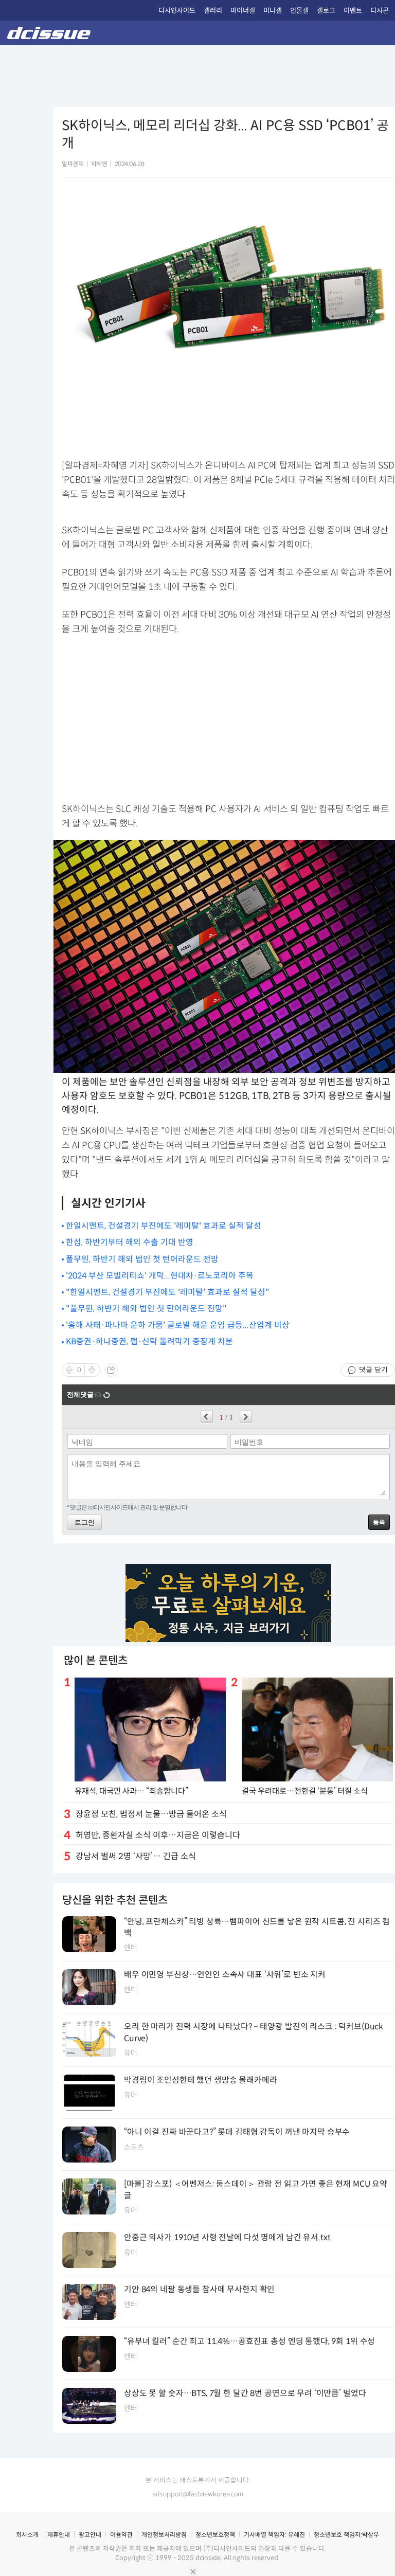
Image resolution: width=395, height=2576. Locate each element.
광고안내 (90, 2535)
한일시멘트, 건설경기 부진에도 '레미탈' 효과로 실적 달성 (164, 1226)
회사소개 (27, 2535)
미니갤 (273, 11)
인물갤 (299, 11)
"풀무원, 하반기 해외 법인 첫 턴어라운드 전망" (146, 1309)
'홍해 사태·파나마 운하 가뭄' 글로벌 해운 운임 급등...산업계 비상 (178, 1325)
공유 (111, 1370)
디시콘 (380, 11)
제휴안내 (59, 2535)
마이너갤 (243, 11)
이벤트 (353, 11)
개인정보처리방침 (164, 2535)
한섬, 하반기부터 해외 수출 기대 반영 (130, 1242)
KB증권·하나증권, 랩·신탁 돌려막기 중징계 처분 (149, 1341)
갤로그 (326, 11)
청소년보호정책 (215, 2535)
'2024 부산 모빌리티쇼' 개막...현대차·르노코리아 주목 (160, 1276)
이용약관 (121, 2535)
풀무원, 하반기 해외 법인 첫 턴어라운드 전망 (142, 1259)
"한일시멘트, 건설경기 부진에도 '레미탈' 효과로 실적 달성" (168, 1292)
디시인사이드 (177, 11)
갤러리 (213, 11)
